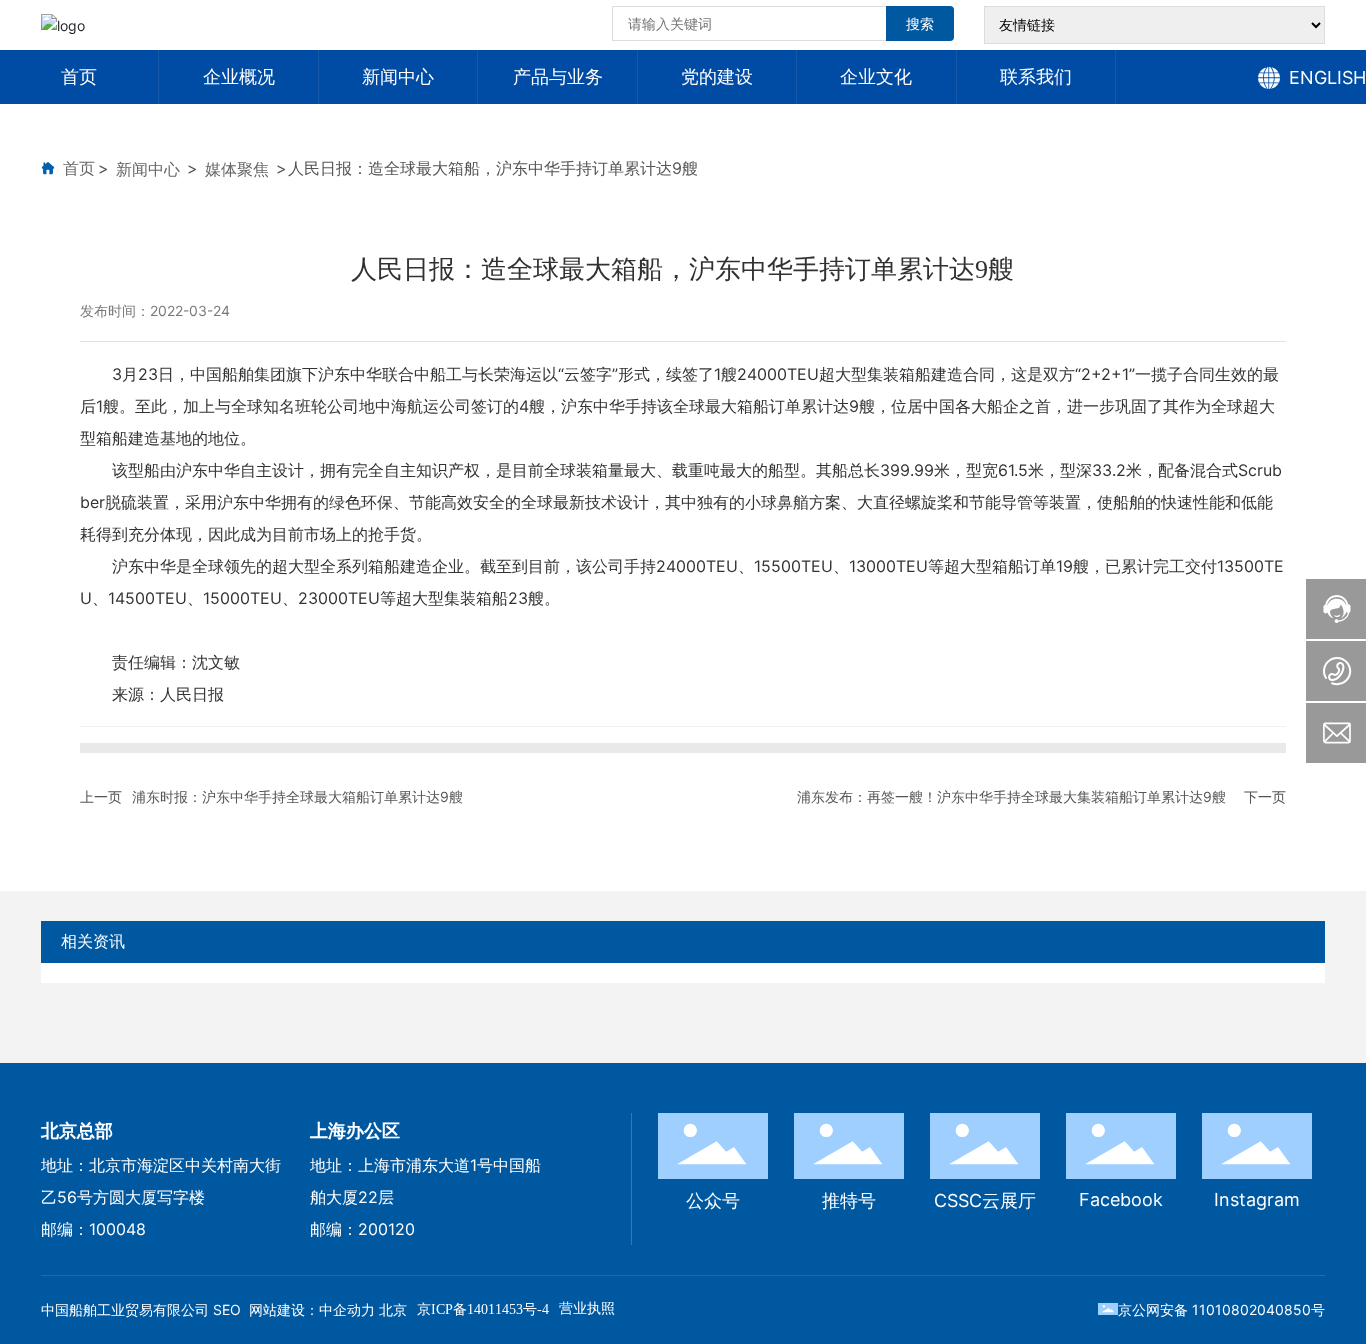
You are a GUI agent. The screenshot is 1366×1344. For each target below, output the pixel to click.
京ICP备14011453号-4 (483, 1309)
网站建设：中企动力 (312, 1309)
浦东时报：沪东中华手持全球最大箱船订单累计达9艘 (297, 796)
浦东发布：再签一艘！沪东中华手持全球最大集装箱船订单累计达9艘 (1011, 796)
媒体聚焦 (237, 169)
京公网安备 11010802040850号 (1221, 1309)
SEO (227, 1309)
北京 (393, 1309)
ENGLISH (1327, 77)
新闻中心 (148, 169)
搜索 (920, 23)
